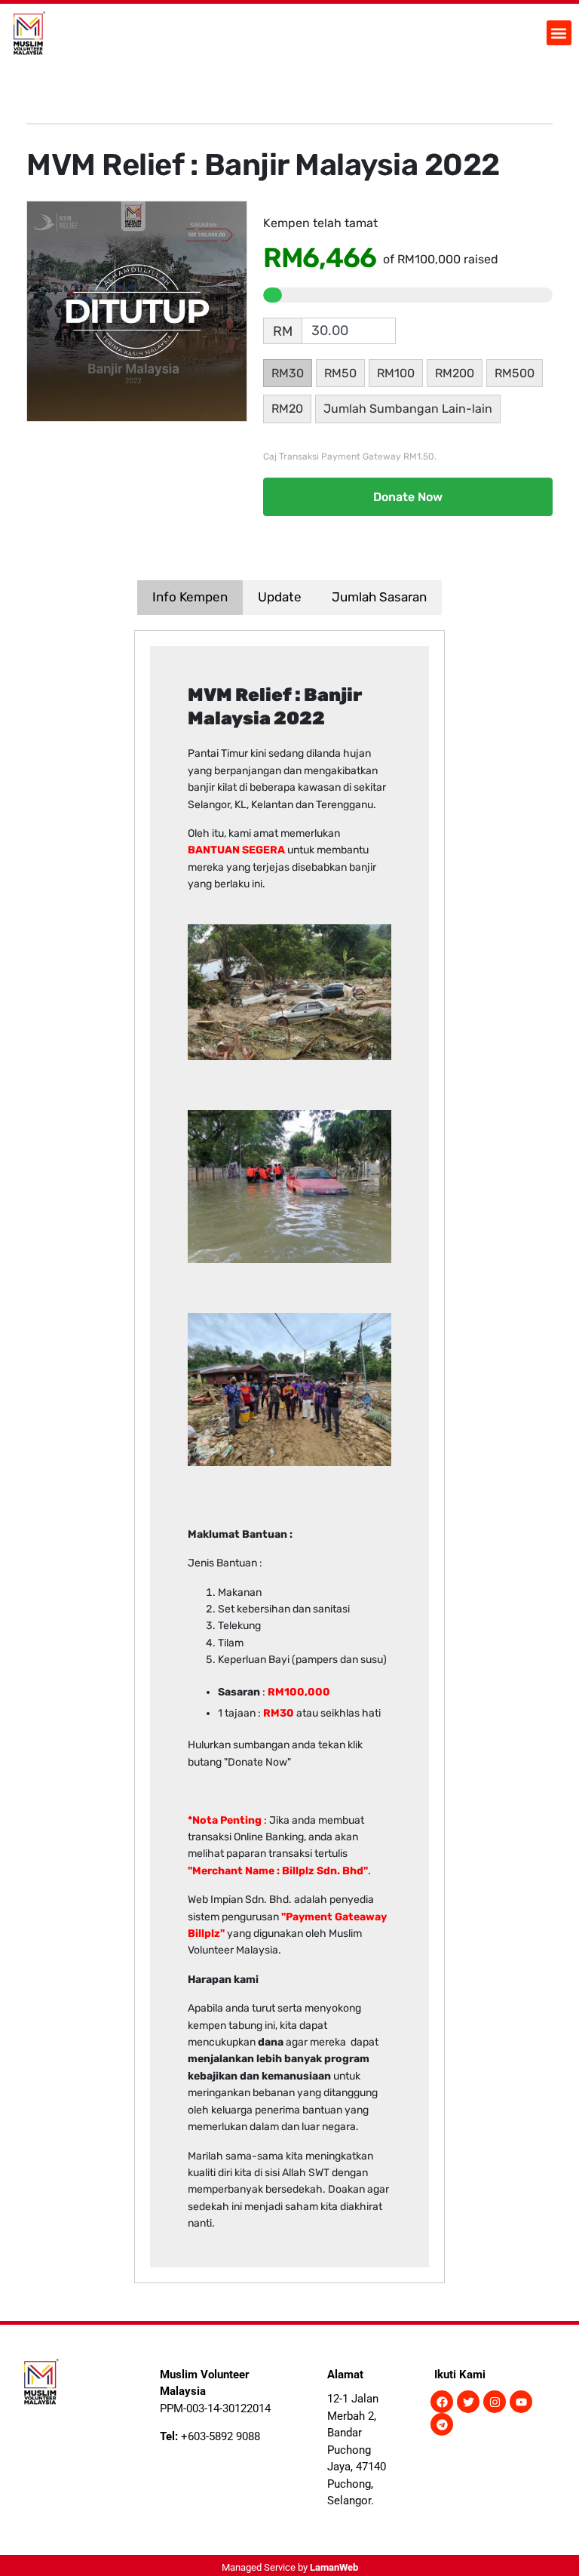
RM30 (288, 373)
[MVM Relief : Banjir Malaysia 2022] (137, 310)
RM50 (340, 373)
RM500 (515, 373)
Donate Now (408, 497)
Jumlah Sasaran (379, 597)
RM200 (455, 373)
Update (280, 597)
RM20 (287, 409)
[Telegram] (442, 2424)
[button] (559, 33)
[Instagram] (495, 2402)
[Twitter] (468, 2402)
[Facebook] (442, 2402)
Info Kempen (190, 597)
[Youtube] (521, 2402)
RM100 (396, 373)
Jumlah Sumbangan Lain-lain (408, 409)
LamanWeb (334, 2567)
